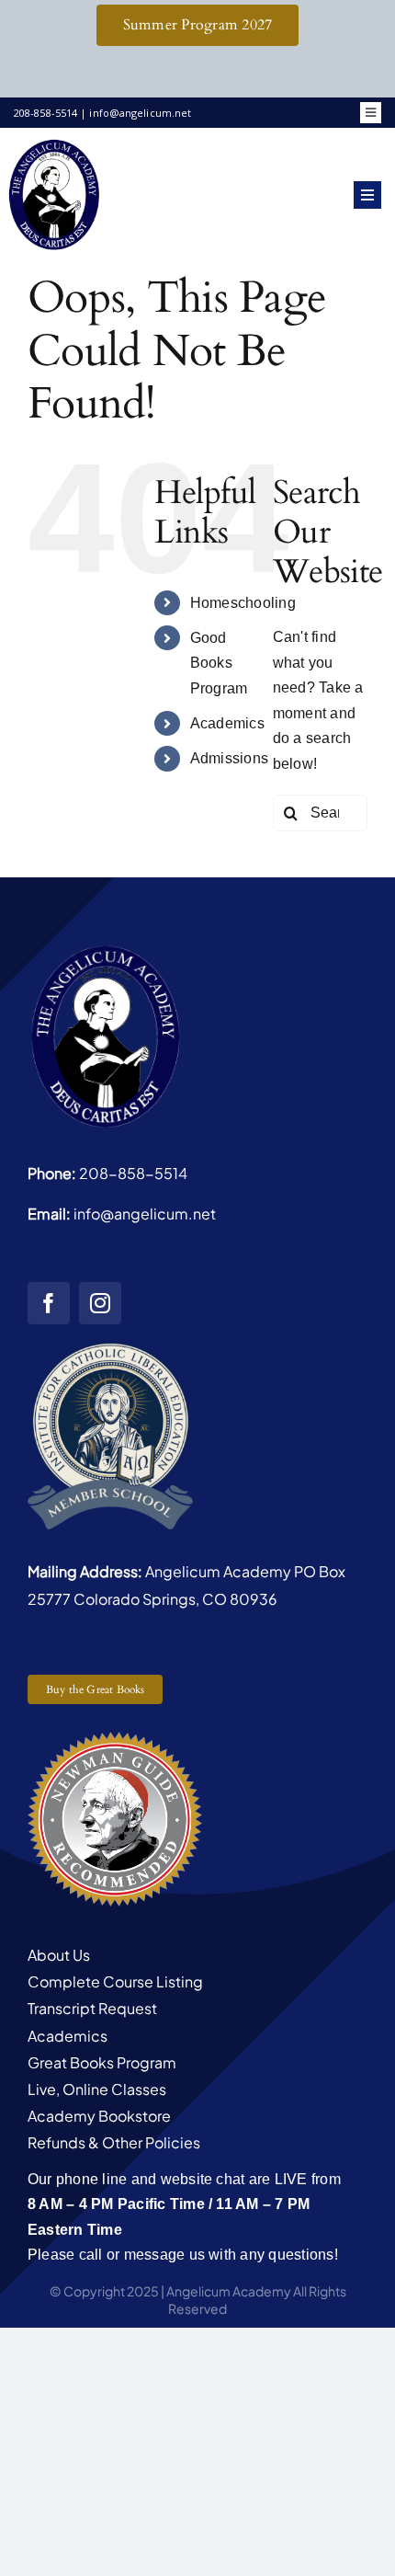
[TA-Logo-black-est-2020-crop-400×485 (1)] (54, 144)
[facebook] (49, 1303)
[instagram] (100, 1303)
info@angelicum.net (145, 1214)
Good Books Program (219, 663)
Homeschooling (243, 603)
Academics (227, 723)
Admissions (229, 758)
